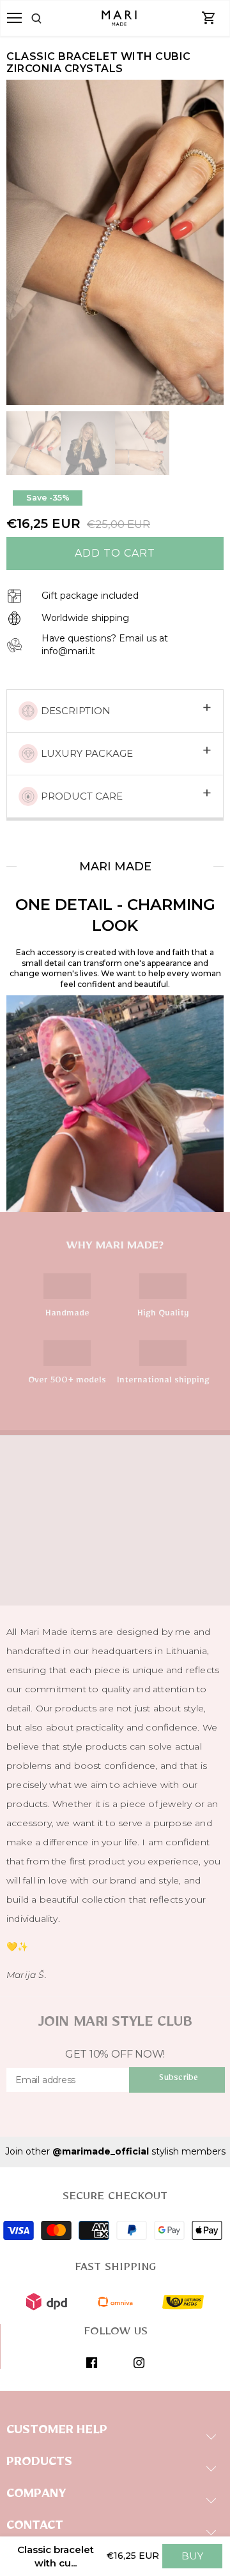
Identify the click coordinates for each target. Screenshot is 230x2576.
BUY (192, 2556)
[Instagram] (139, 2363)
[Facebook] (92, 2363)
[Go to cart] (209, 18)
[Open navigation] (14, 18)
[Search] (48, 18)
